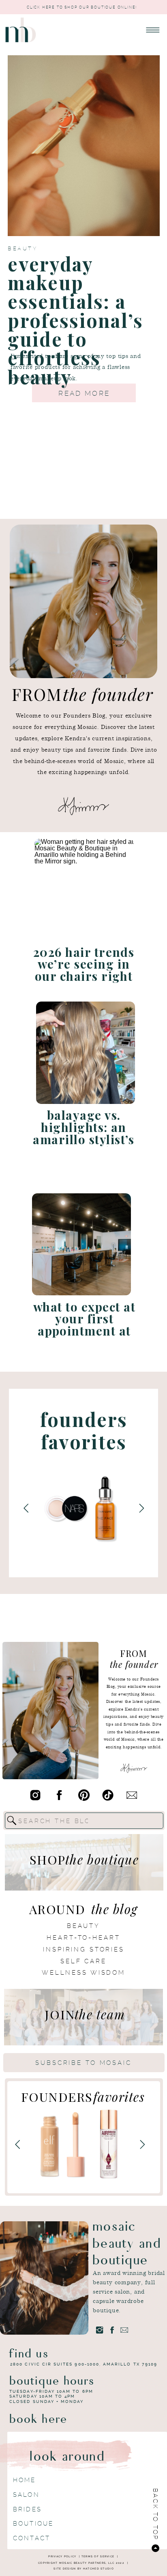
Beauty (22, 248)
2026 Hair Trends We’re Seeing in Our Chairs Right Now (84, 970)
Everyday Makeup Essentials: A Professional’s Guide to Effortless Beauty (75, 320)
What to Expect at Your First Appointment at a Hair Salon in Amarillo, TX (84, 1330)
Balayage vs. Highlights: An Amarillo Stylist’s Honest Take (84, 1133)
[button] (153, 30)
